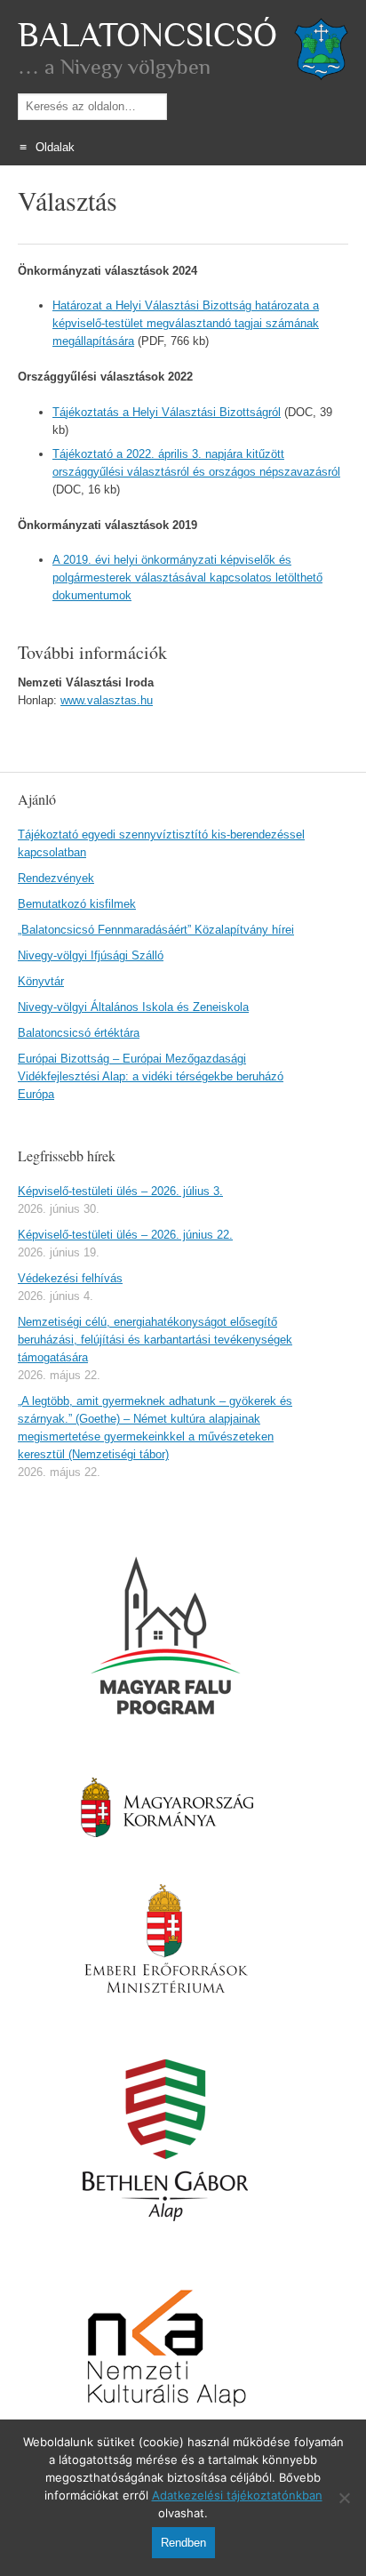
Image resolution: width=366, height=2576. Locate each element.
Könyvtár (41, 981)
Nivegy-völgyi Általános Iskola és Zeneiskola (133, 1007)
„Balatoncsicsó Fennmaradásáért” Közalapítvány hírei (156, 930)
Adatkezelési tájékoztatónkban (237, 2495)
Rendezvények (56, 878)
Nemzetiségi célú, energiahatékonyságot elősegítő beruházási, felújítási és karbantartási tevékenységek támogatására (155, 1340)
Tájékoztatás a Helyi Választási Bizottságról (167, 412)
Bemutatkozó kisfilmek (77, 904)
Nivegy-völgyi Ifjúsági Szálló (91, 955)
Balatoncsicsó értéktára (79, 1033)
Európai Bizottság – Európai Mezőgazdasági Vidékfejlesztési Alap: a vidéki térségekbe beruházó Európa (151, 1076)
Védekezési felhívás (70, 1278)
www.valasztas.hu (107, 700)
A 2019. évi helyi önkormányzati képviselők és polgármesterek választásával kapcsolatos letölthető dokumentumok (187, 578)
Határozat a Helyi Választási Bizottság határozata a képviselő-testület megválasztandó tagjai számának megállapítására (186, 323)
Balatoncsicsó (147, 36)
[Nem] (344, 2498)
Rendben (183, 2543)
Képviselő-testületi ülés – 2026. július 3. (120, 1191)
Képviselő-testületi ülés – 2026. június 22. (125, 1235)
